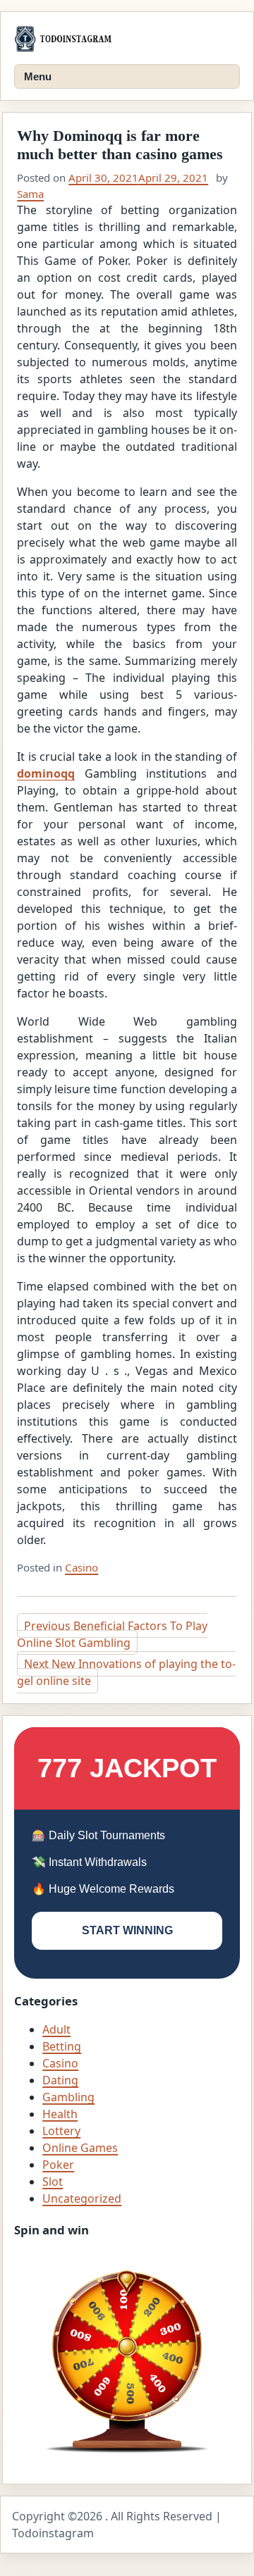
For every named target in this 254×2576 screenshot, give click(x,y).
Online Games (80, 2148)
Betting (62, 2046)
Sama (30, 194)
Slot (53, 2182)
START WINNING (127, 1930)
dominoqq (46, 773)
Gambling (68, 2097)
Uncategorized (82, 2198)
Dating (60, 2080)
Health (60, 2114)
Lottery (61, 2131)
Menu (38, 76)
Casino (81, 1567)
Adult (56, 2029)
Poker (58, 2165)
